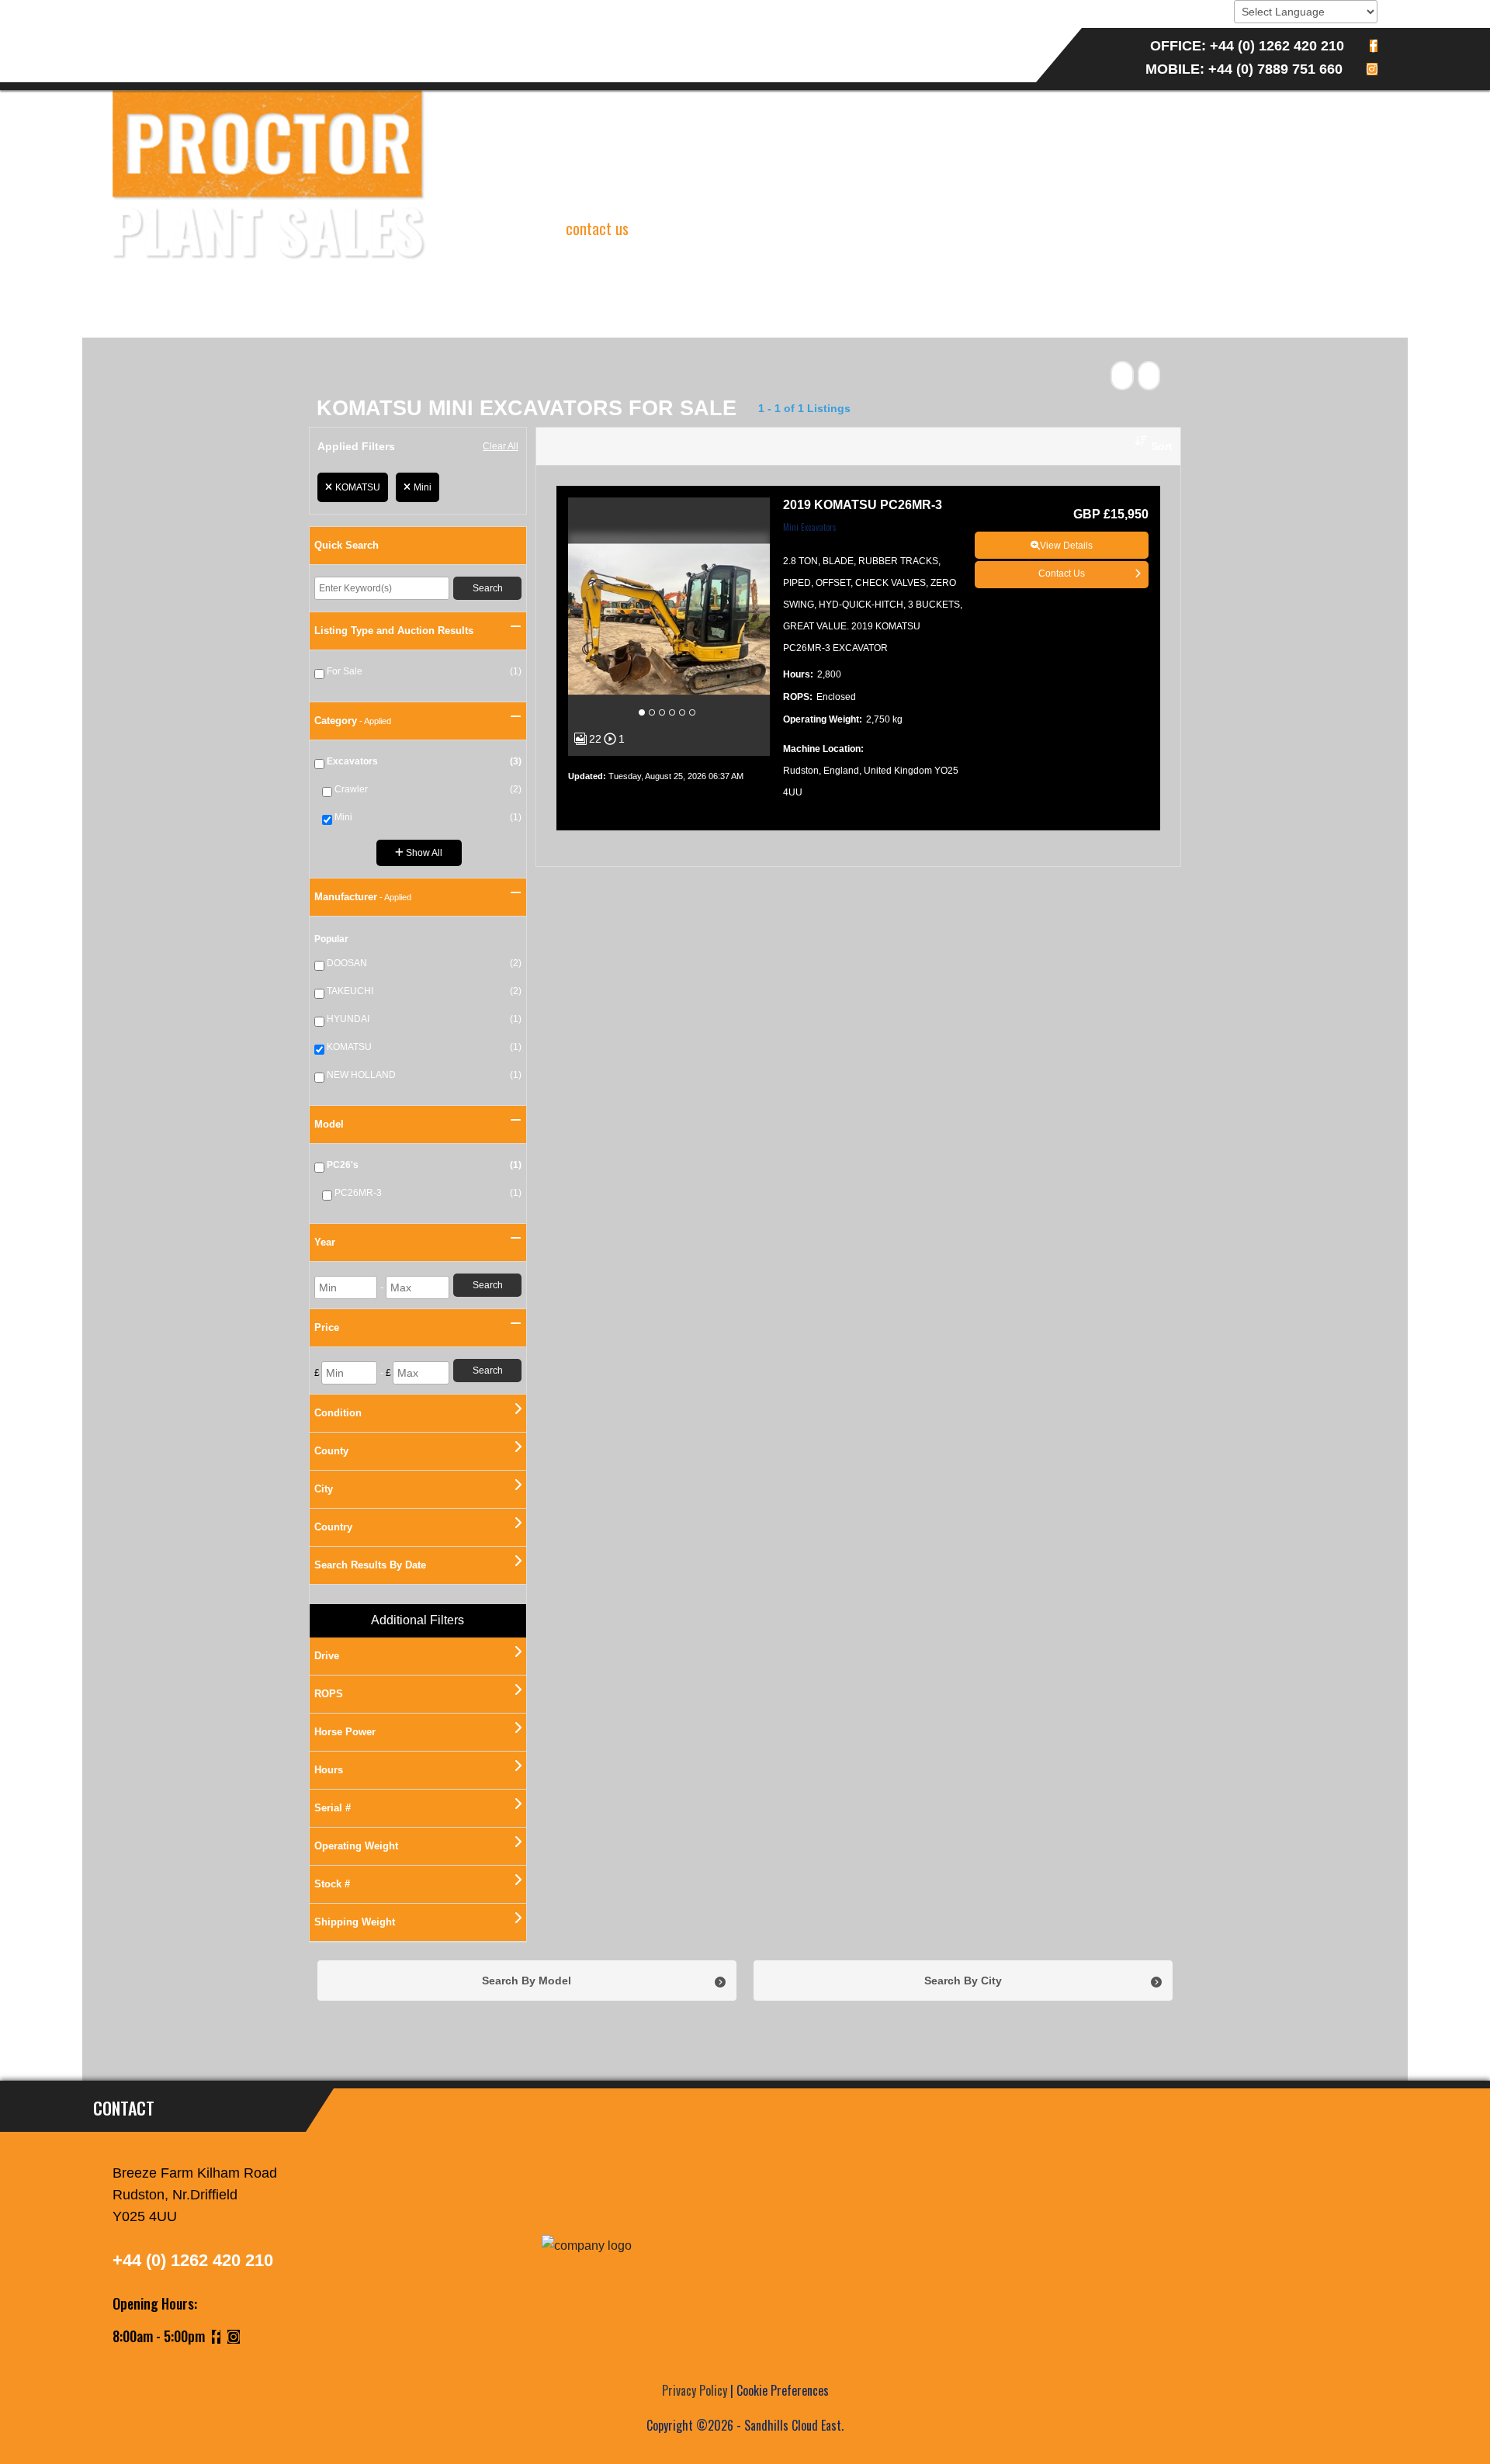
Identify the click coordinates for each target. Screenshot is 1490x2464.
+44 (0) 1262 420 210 (193, 2260)
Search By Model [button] (527, 1981)
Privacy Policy (695, 2390)
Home (126, 39)
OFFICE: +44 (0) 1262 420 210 (1247, 46)
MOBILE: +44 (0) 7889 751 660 (1244, 69)
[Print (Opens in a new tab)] (1122, 376)
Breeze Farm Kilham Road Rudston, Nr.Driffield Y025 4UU (195, 2195)
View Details (1066, 546)
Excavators (289, 39)
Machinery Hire (741, 39)
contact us (597, 228)
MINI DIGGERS (199, 39)
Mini (423, 487)
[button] (1148, 446)
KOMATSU (358, 487)
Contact (158, 62)
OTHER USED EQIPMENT (470, 39)
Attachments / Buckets (613, 39)
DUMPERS (369, 39)
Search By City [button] (963, 1981)
